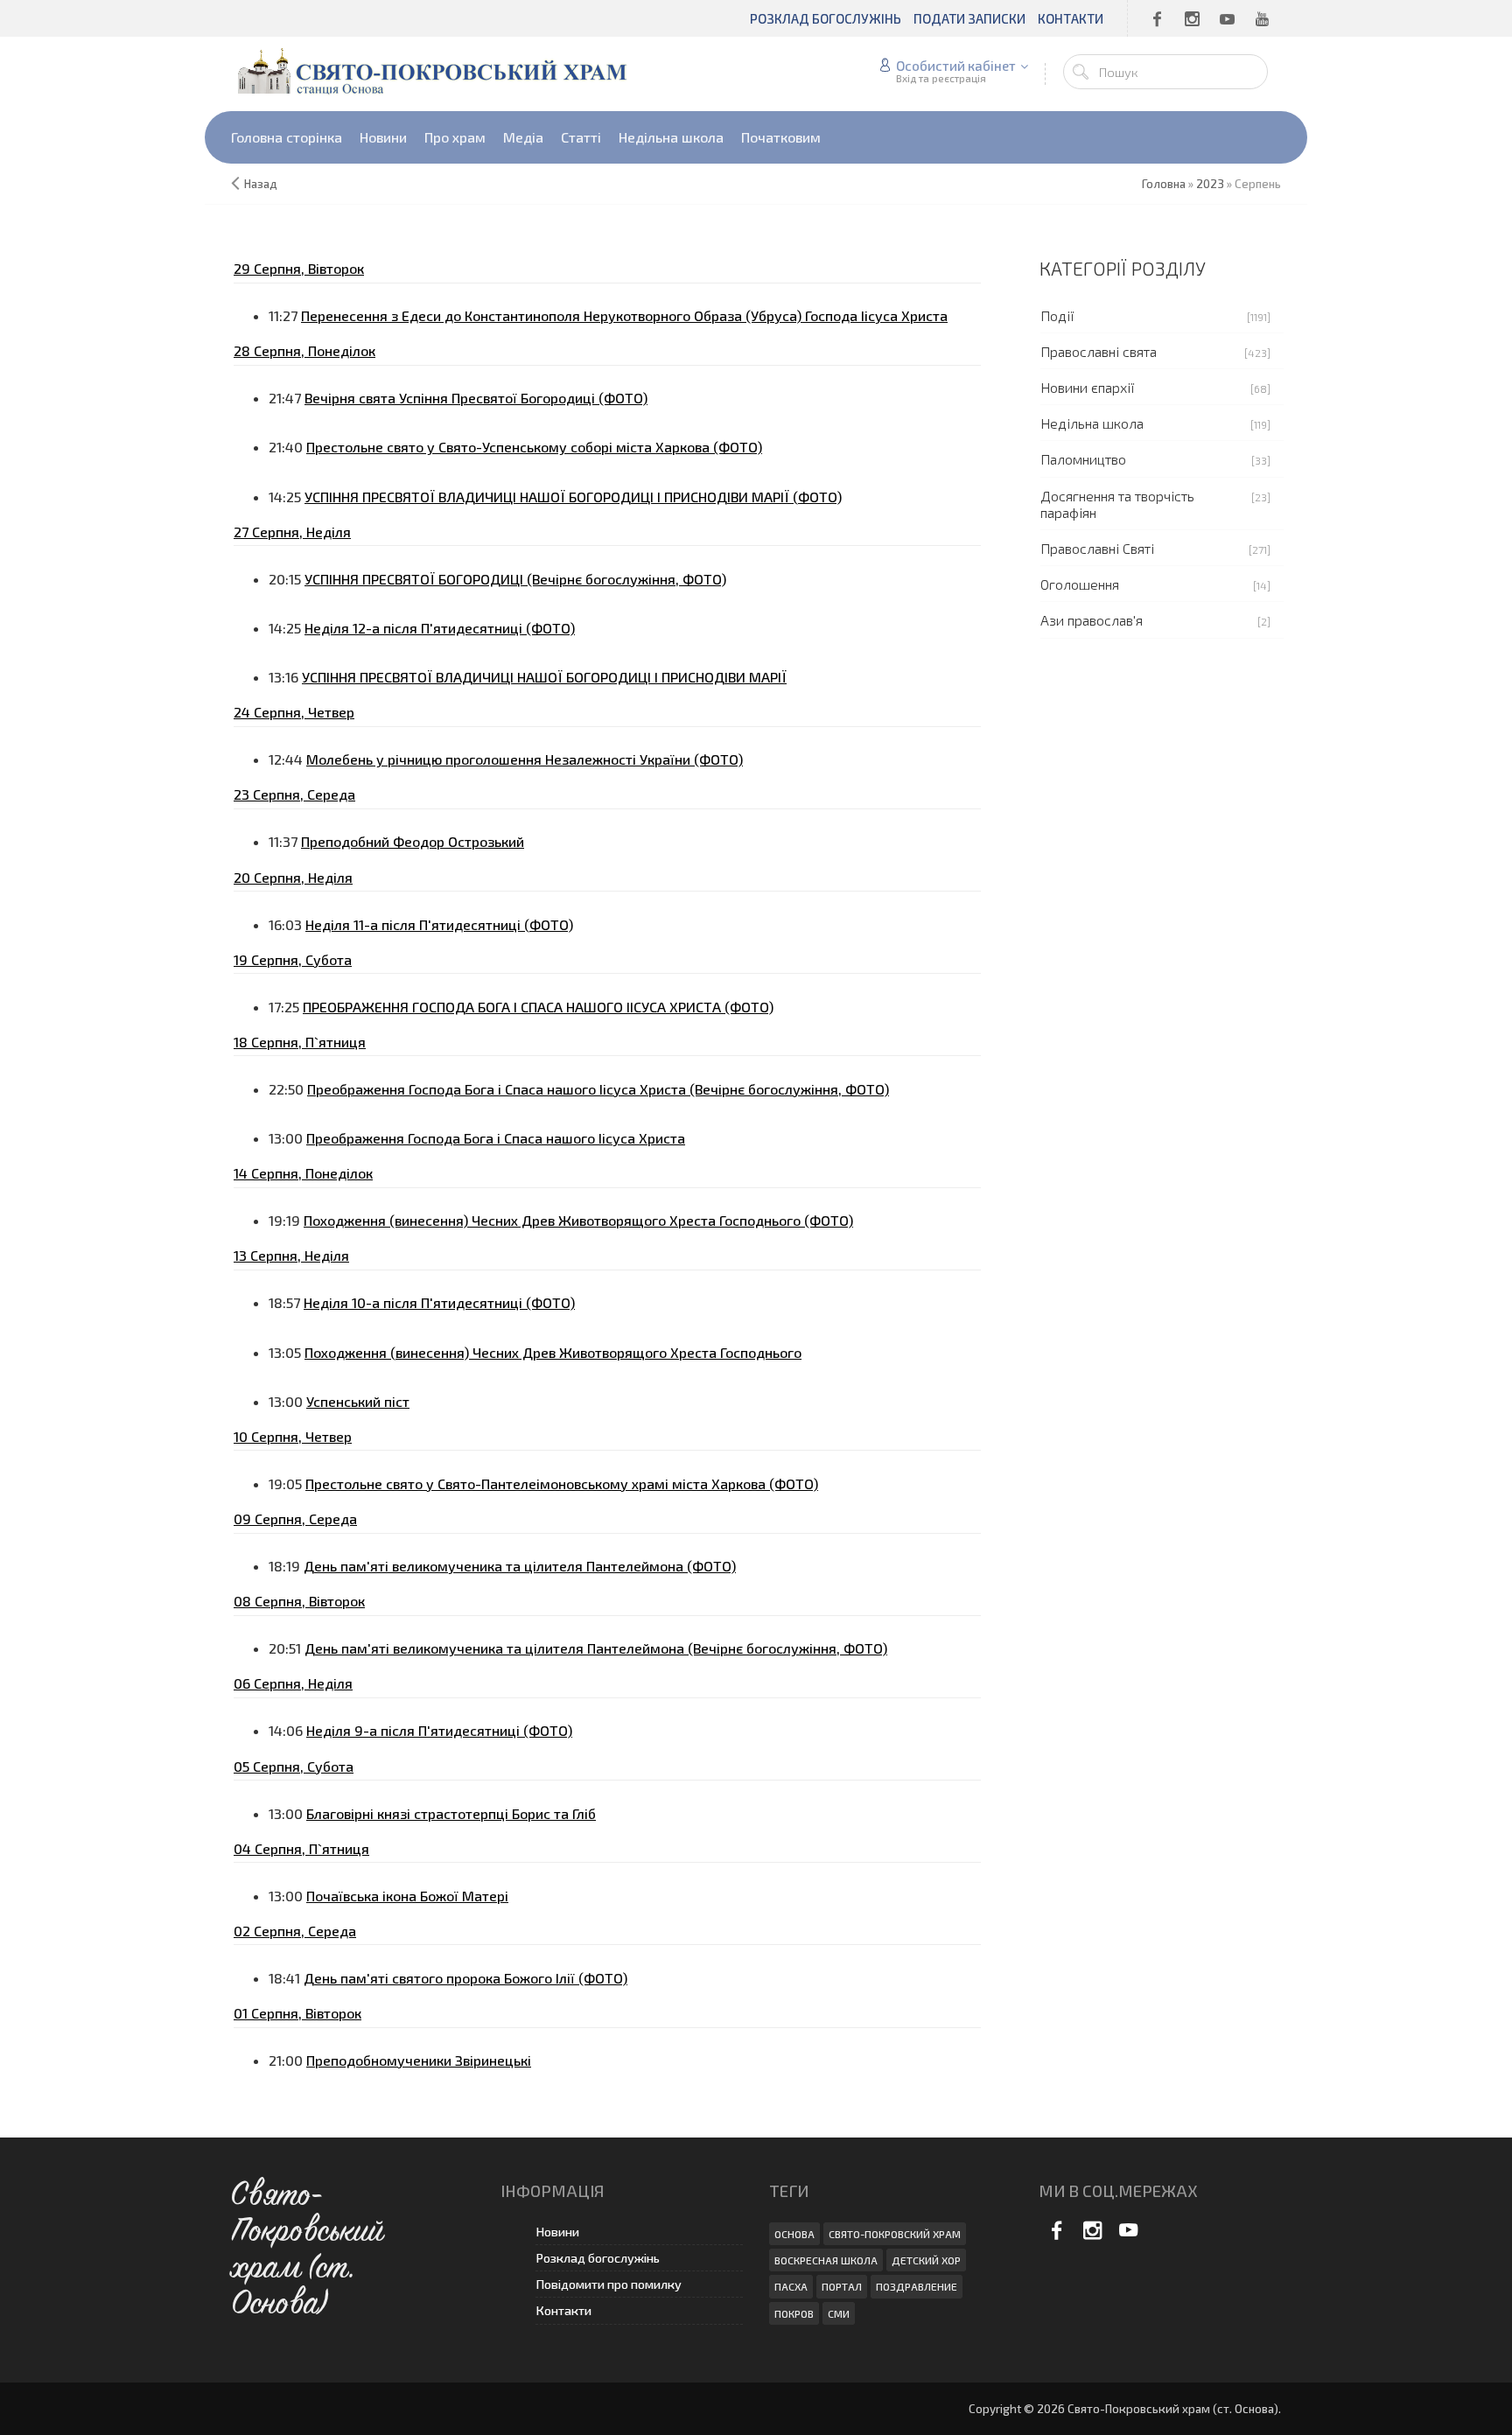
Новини (557, 2232)
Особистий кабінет (956, 66)
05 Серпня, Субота (294, 1766)
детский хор (926, 2260)
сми (839, 2313)
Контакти (563, 2310)
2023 (1210, 184)
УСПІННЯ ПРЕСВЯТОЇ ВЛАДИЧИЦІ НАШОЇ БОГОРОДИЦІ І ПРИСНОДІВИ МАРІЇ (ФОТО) (573, 497)
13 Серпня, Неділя (291, 1255)
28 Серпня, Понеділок (304, 350)
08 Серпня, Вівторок (299, 1601)
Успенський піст (358, 1401)
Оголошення (1080, 584)
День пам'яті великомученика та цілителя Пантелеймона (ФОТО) (520, 1566)
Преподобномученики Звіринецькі (419, 2060)
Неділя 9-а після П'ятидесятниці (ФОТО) (439, 1730)
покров (794, 2313)
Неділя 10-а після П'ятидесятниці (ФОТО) (439, 1302)
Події (1057, 315)
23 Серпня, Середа (294, 794)
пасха (791, 2286)
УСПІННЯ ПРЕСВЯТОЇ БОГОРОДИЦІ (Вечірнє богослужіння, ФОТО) (515, 579)
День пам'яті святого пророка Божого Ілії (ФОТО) (465, 1978)
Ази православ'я (1092, 620)
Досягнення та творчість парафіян (1117, 504)
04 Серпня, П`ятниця (301, 1848)
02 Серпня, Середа (295, 1931)
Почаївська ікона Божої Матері (407, 1896)
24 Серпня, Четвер (294, 712)
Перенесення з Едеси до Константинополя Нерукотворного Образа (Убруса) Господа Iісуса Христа (624, 315)
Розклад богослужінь (598, 2258)
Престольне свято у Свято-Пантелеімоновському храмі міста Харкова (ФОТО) (562, 1483)
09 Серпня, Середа (295, 1518)
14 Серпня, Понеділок (303, 1173)
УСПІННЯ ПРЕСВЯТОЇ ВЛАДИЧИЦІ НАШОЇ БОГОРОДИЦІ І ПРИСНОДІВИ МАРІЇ (544, 677)
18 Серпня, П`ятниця (300, 1042)
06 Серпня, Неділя (293, 1683)
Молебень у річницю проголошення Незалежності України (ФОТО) (525, 759)
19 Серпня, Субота (293, 959)
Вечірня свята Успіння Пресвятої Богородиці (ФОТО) (476, 398)
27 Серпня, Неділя (292, 532)
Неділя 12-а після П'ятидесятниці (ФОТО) (440, 628)
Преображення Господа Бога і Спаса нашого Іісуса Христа (496, 1138)
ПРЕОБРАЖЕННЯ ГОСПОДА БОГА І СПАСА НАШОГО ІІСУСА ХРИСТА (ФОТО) (538, 1007)
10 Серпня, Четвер (293, 1436)
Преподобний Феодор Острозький (413, 841)
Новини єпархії (1088, 387)
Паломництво (1083, 459)
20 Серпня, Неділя (293, 877)
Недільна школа (1092, 423)
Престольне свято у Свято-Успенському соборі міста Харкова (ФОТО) (534, 447)
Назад (261, 184)
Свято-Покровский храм (895, 2234)
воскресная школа (826, 2260)
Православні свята (1099, 351)
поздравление (917, 2286)
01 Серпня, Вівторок (297, 2013)
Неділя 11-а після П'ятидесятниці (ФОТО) (439, 924)
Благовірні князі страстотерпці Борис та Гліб (451, 1813)
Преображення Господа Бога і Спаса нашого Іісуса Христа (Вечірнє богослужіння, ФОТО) (598, 1089)
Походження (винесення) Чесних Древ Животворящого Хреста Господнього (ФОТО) (578, 1220)
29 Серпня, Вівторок (299, 268)
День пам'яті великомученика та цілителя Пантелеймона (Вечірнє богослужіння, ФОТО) (596, 1648)
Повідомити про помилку (609, 2284)
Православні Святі (1097, 548)
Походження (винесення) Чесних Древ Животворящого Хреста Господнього (553, 1352)
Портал (842, 2286)
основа (794, 2234)
